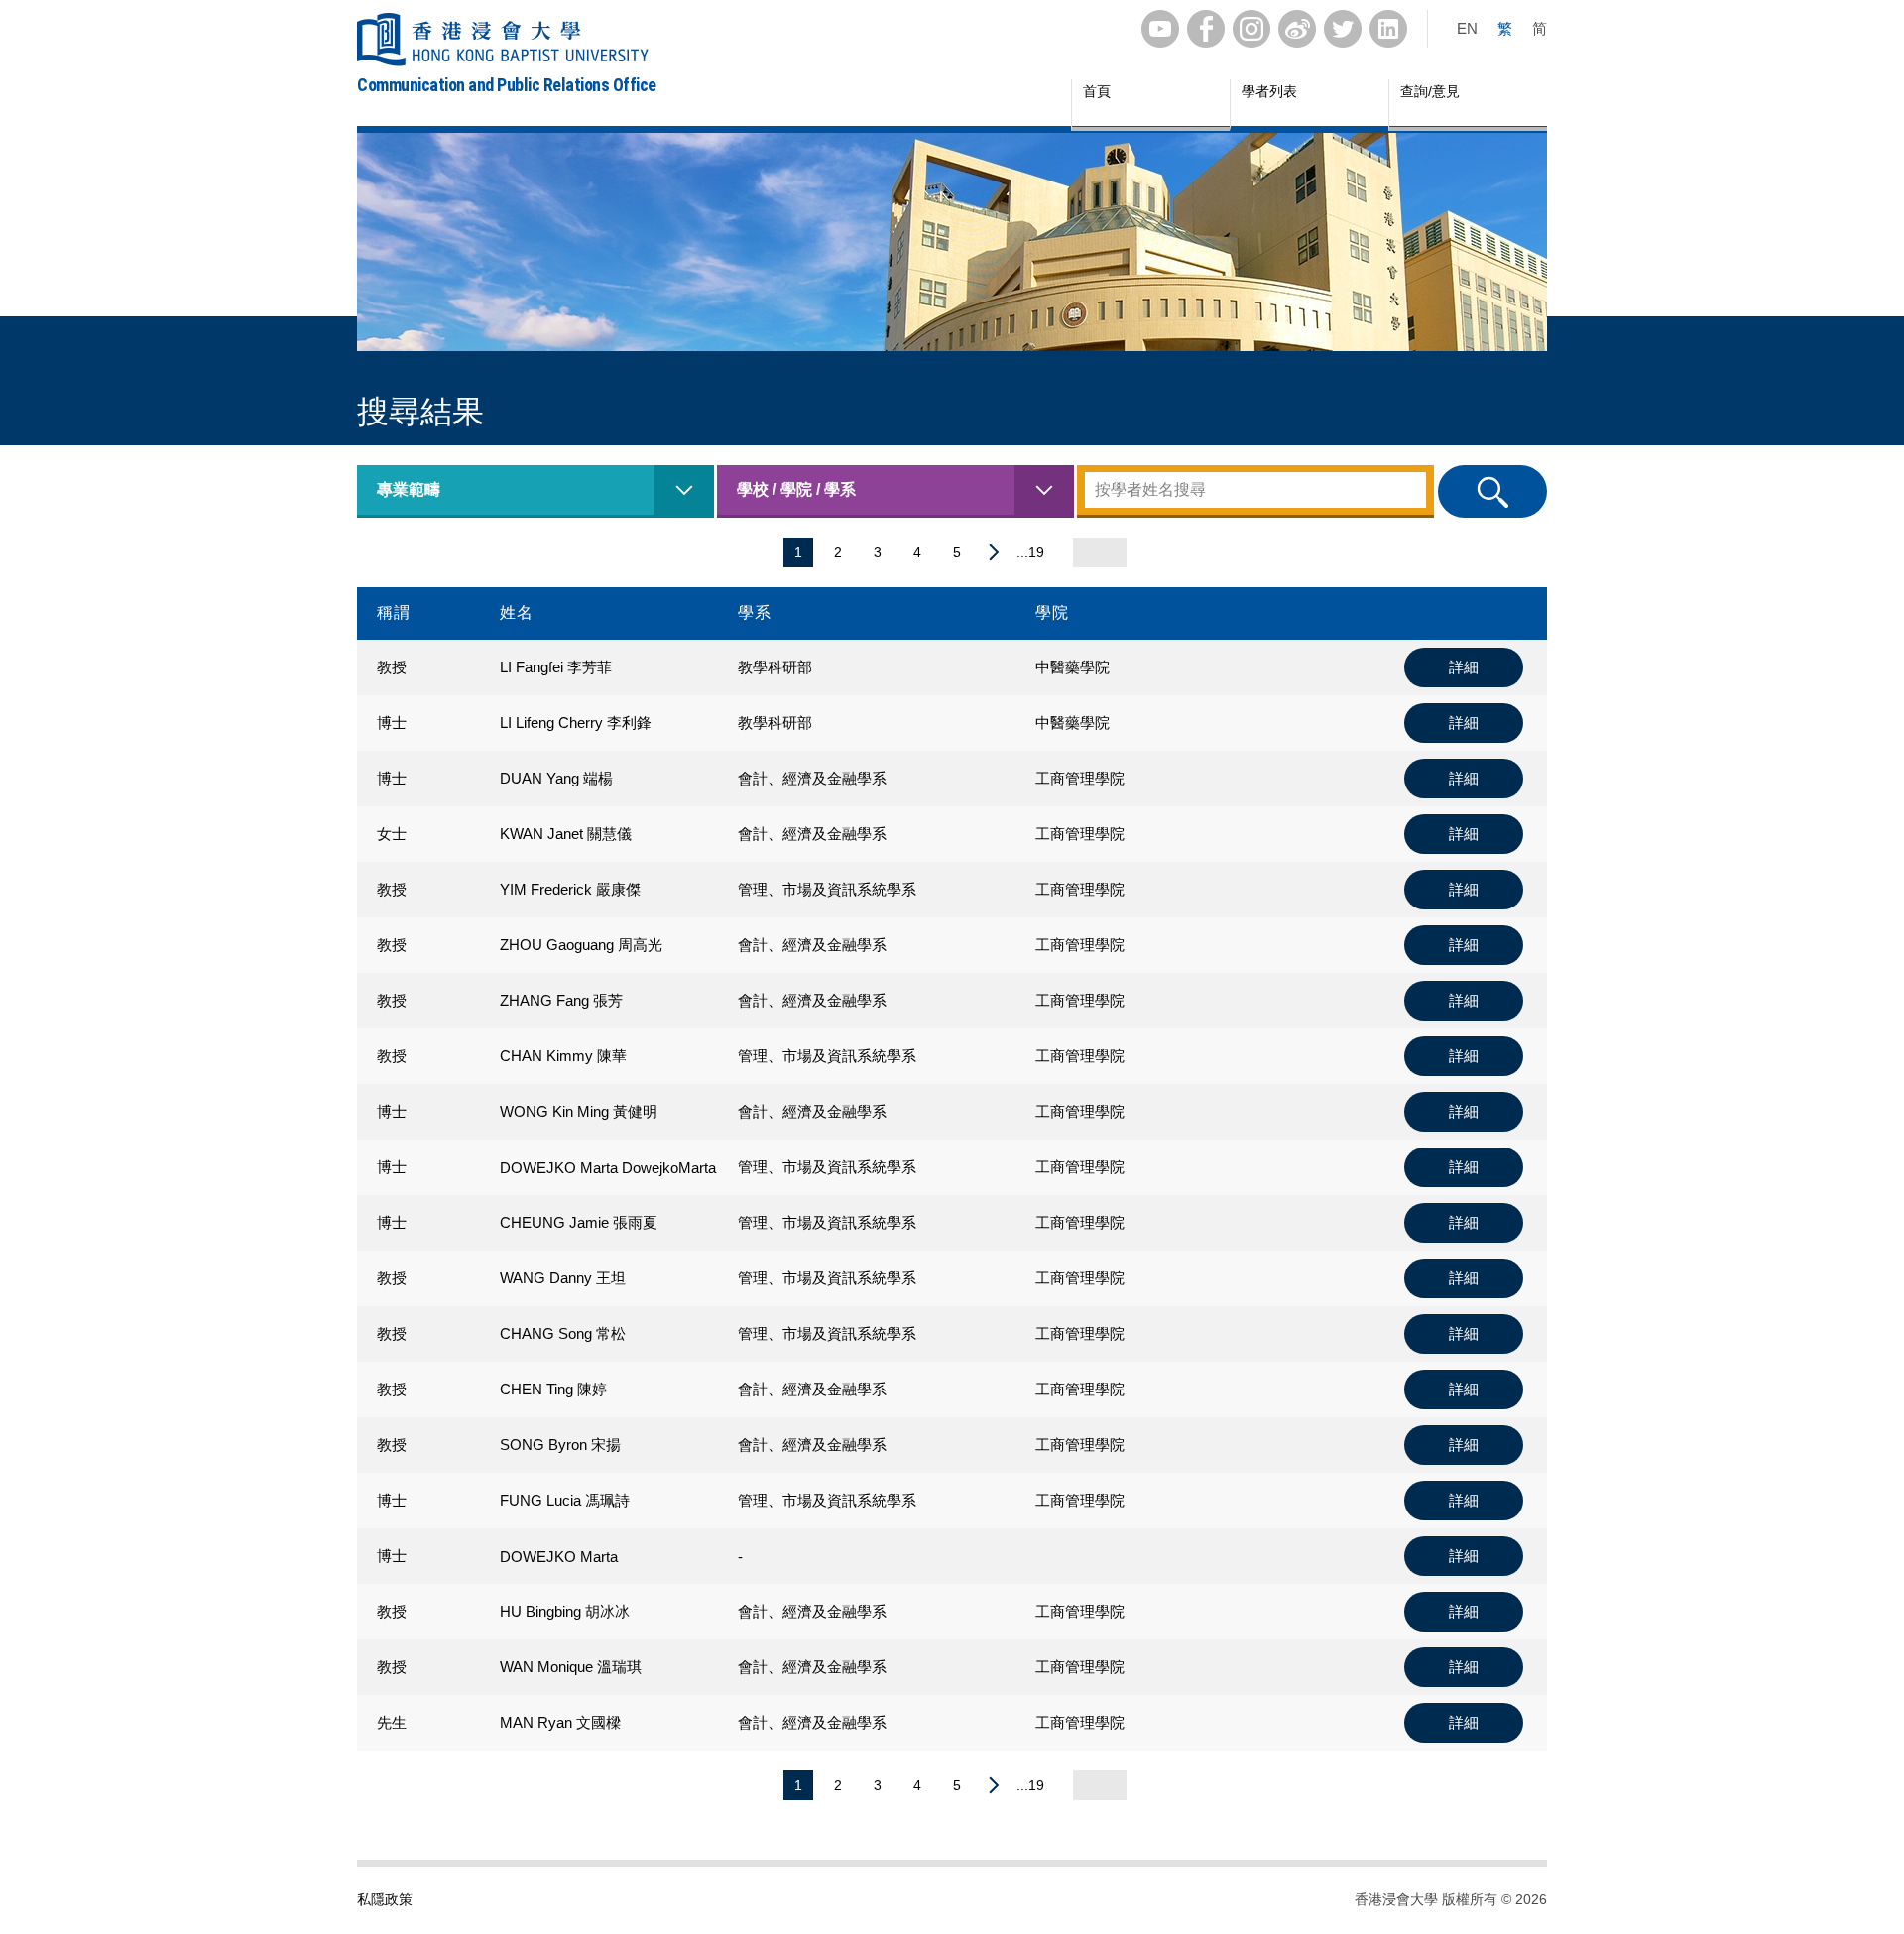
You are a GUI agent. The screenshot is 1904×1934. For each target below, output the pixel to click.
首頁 (1097, 91)
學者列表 (1269, 91)
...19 (1030, 552)
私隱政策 (385, 1899)
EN (1467, 28)
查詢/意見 (1430, 91)
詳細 (1464, 667)
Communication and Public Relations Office (507, 85)
